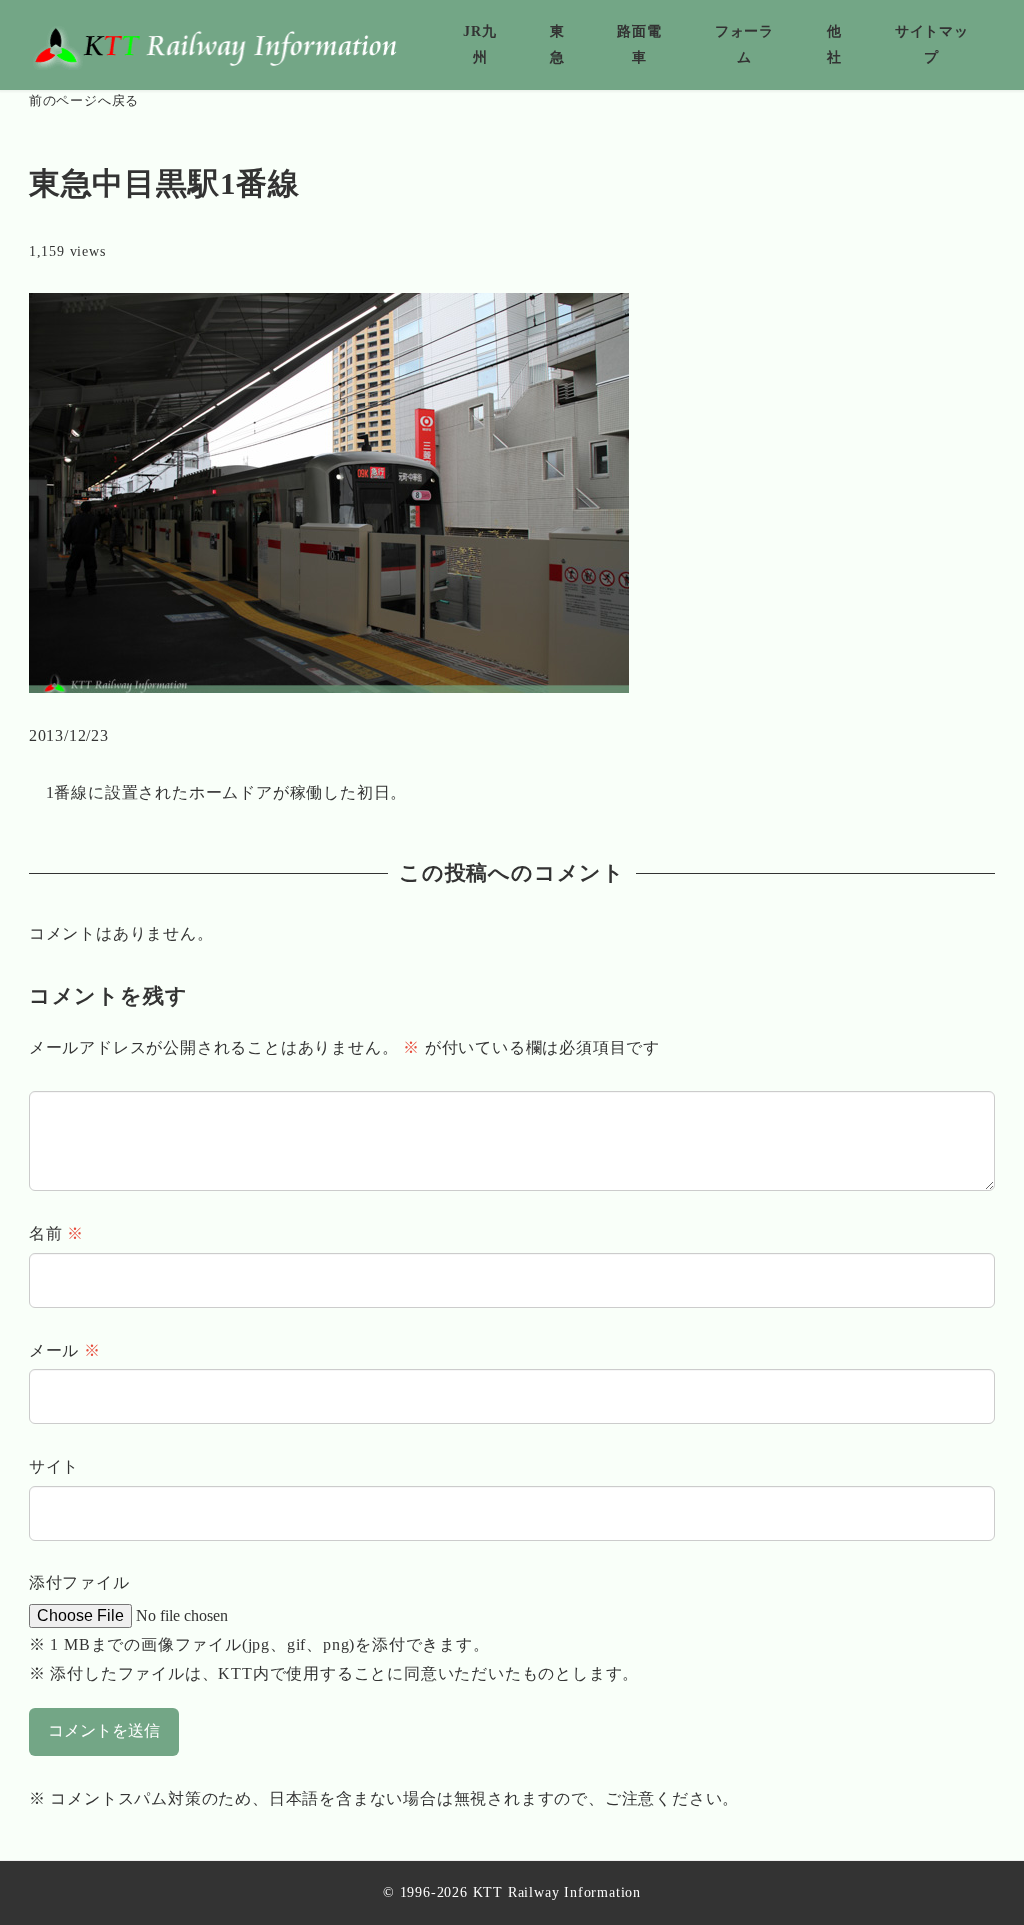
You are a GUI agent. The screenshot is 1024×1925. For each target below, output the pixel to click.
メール (65, 1350)
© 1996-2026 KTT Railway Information (512, 1892)
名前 (56, 1233)
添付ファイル (79, 1582)
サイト (54, 1466)
